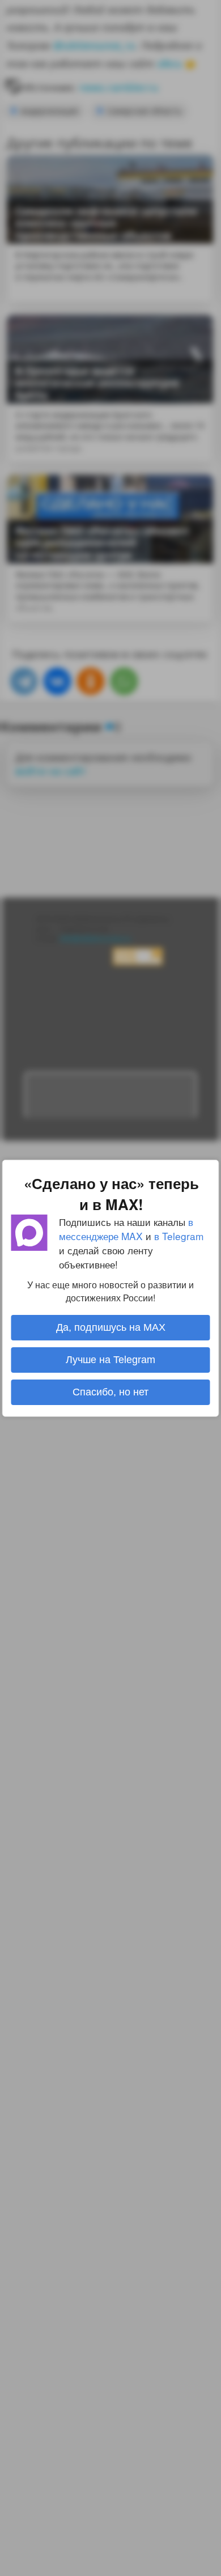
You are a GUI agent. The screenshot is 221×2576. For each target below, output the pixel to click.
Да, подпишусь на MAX (111, 1327)
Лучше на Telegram (110, 1360)
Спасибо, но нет (110, 1392)
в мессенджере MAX (126, 1228)
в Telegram (179, 1235)
